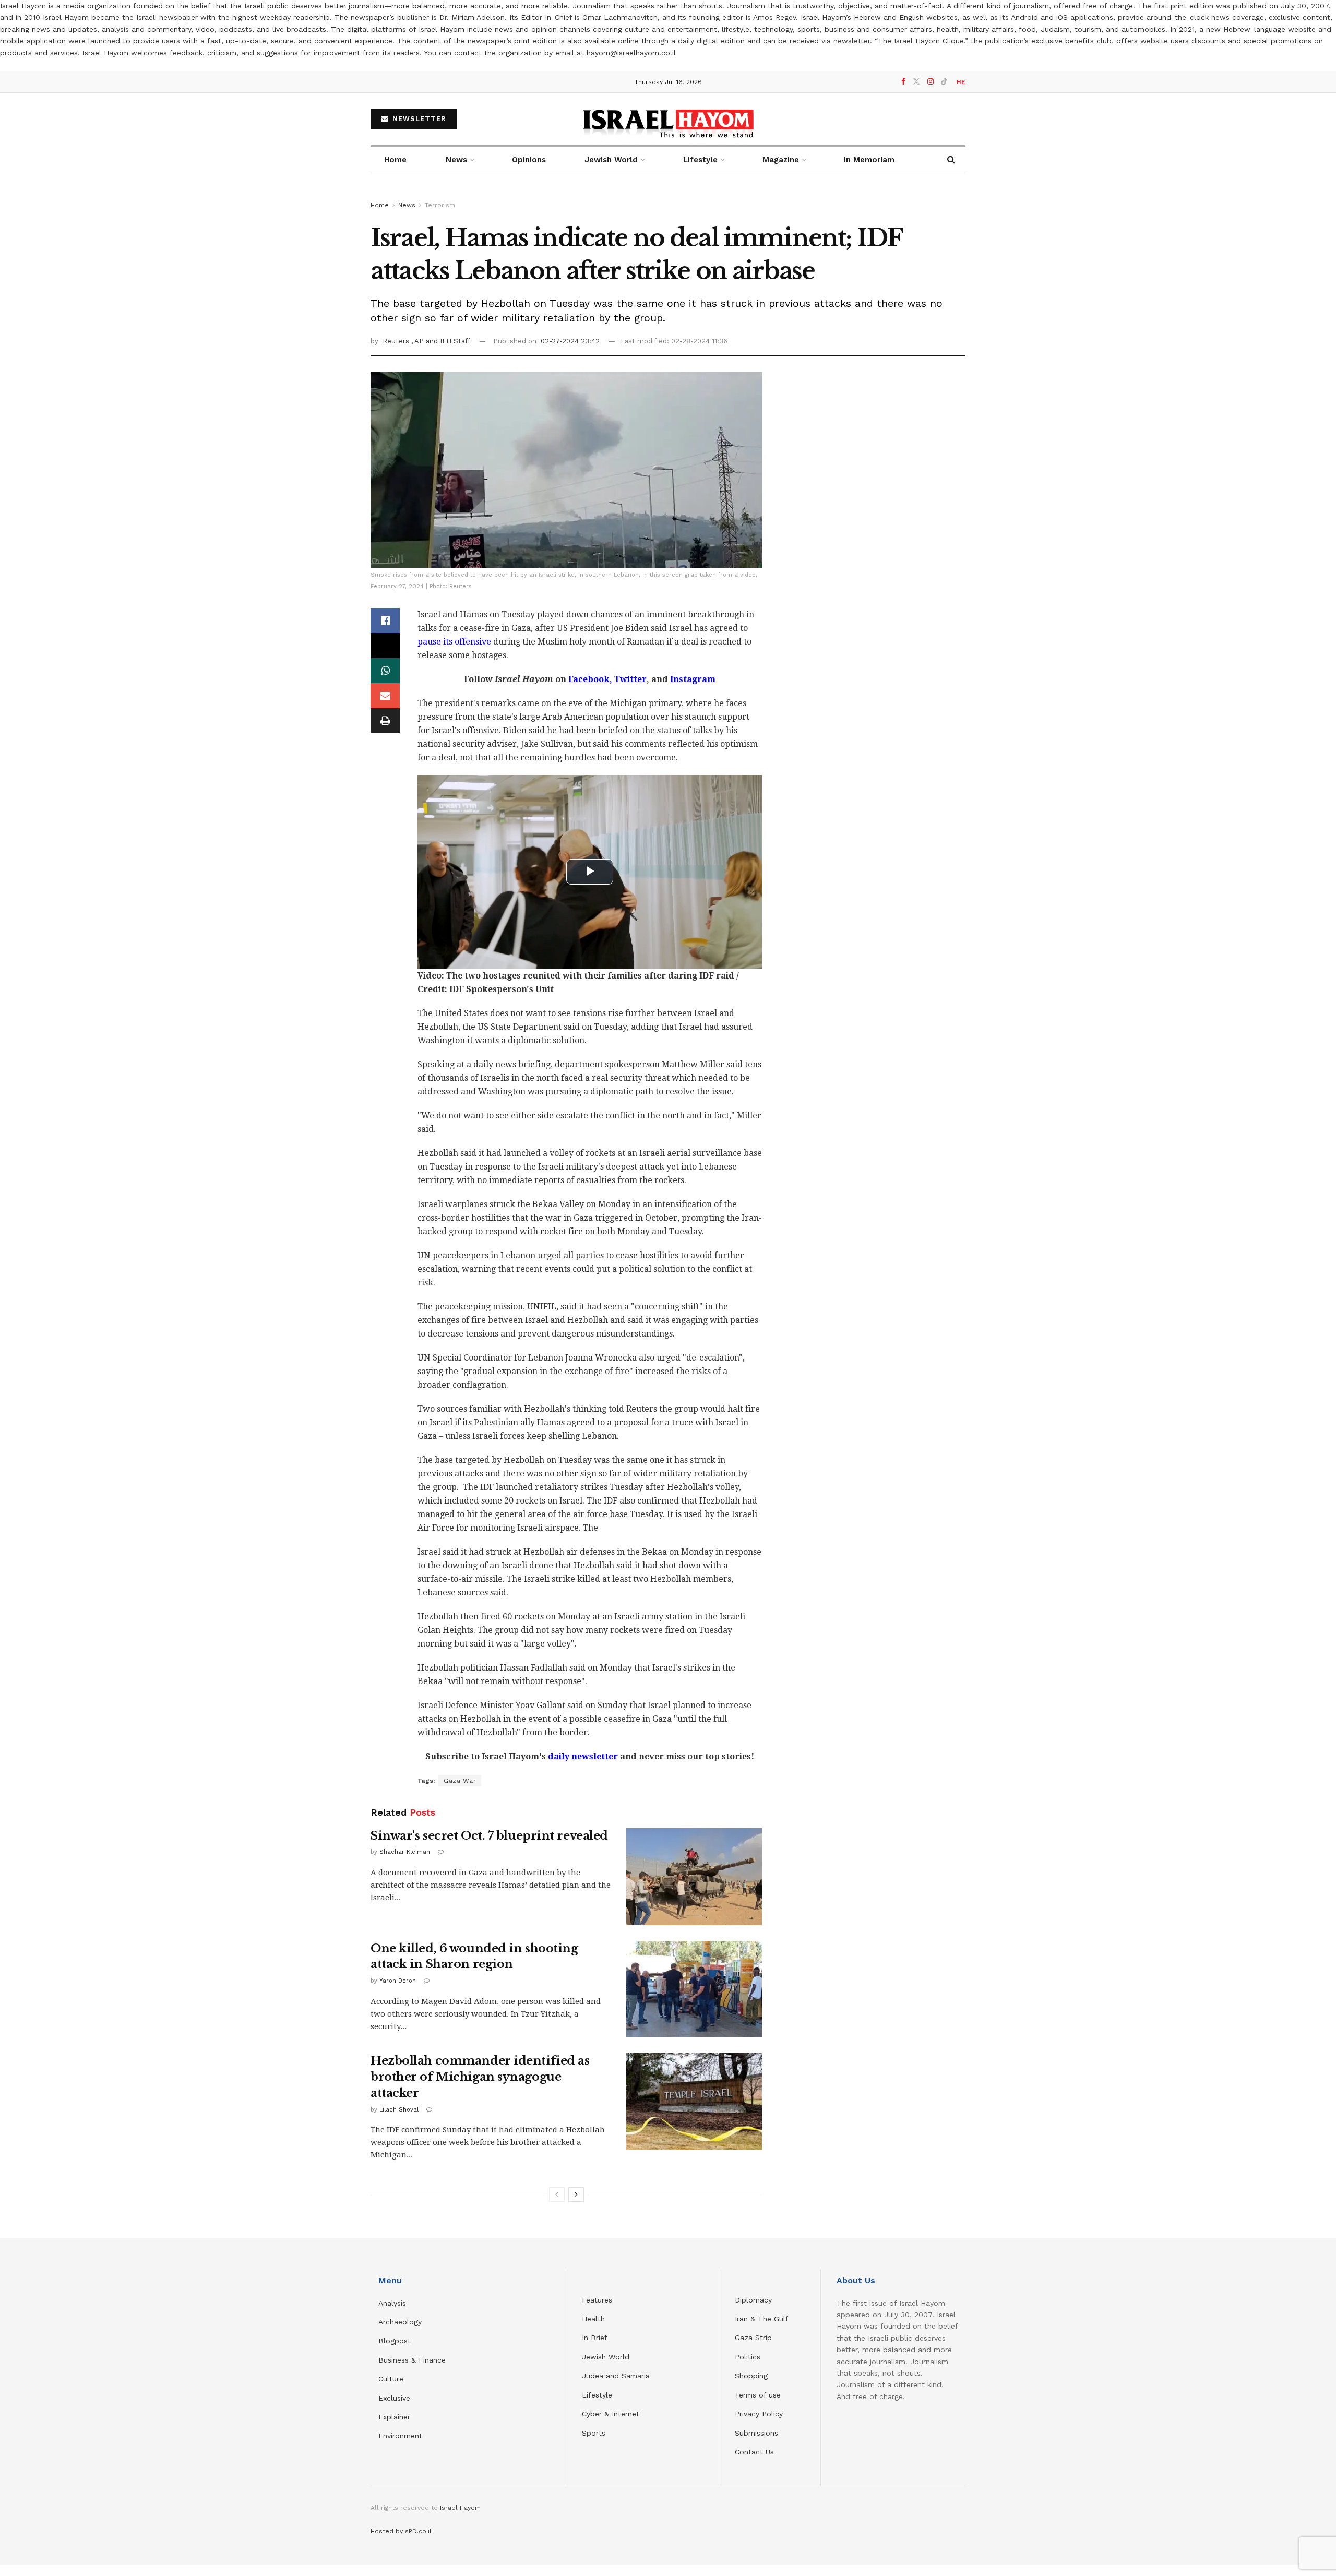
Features (597, 2300)
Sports (594, 2433)
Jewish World (606, 2357)
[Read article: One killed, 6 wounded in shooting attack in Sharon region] (694, 1989)
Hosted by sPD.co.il (401, 2531)
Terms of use (758, 2395)
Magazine (781, 160)
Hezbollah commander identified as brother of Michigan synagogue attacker (480, 2077)
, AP (419, 341)
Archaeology (400, 2322)
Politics (748, 2357)
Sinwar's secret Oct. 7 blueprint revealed (489, 1836)
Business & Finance (412, 2360)
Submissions (756, 2433)
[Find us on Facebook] (903, 82)
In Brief (595, 2338)
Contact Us (754, 2452)
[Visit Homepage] (668, 119)
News (456, 160)
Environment (400, 2436)
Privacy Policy (759, 2414)
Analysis (393, 2303)
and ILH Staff (448, 341)
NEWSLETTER (418, 119)
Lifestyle (597, 2395)
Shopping (751, 2376)
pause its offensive (454, 642)
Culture (391, 2379)
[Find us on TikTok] (944, 82)
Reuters (397, 341)
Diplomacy (755, 2300)
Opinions (529, 160)
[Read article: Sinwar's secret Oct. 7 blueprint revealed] (694, 1877)
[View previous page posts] (557, 2195)
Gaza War (460, 1781)
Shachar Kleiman (405, 1852)
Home (395, 160)
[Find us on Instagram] (931, 82)
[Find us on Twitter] (916, 82)
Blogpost (395, 2341)
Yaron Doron (398, 1981)
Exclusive (394, 2398)
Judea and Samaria (616, 2376)
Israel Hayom (460, 2508)
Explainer (394, 2417)
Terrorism (440, 205)
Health (593, 2319)
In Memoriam (869, 160)
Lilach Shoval (399, 2110)
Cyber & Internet (611, 2414)
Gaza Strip (753, 2338)
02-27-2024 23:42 (570, 341)
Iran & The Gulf (762, 2319)
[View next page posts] (576, 2195)
